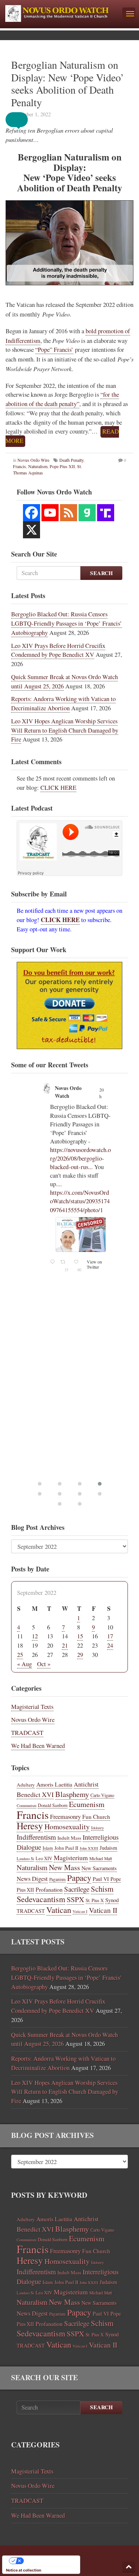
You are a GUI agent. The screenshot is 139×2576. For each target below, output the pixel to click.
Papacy (79, 1878)
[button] (22, 120)
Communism (27, 1806)
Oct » (44, 1664)
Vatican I (80, 1911)
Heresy (30, 1826)
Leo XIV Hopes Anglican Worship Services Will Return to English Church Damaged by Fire (65, 730)
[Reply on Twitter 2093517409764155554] (53, 1267)
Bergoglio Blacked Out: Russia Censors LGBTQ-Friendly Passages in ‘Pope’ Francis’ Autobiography (67, 623)
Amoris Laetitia (54, 1784)
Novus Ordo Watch (68, 1092)
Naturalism (38, 466)
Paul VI (101, 1879)
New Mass (64, 1867)
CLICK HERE (58, 788)
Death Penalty (71, 460)
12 (35, 1636)
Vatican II (103, 1910)
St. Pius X (95, 1900)
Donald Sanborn (53, 1805)
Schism (102, 1889)
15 (80, 1636)
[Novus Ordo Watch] (61, 12)
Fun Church (96, 1817)
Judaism (108, 1848)
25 (20, 1655)
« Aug (24, 1664)
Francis (19, 466)
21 (65, 1645)
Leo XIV (44, 1858)
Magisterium (71, 1858)
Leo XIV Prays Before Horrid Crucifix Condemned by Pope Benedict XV (58, 650)
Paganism (57, 1879)
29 (80, 1655)
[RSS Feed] (69, 513)
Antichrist (86, 1784)
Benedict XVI (35, 1794)
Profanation (49, 1889)
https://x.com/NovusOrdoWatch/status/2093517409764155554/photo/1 (80, 1201)
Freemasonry (65, 1817)
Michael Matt (101, 1858)
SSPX (75, 1899)
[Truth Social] (106, 513)
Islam (48, 1848)
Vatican (59, 1910)
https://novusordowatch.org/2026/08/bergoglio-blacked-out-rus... (80, 1158)
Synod (112, 1900)
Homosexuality (67, 1826)
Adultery (26, 1785)
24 (110, 1645)
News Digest (32, 1879)
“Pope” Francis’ (54, 350)
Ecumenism (87, 1804)
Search (101, 573)
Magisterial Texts (32, 1707)
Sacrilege (77, 1889)
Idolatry (97, 1828)
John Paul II (66, 1848)
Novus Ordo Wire (33, 460)
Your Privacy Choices (49, 2561)
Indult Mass (69, 1838)
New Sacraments (99, 1868)
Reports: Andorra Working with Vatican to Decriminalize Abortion (63, 703)
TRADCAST (27, 1733)
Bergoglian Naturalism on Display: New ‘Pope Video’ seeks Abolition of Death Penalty (67, 83)
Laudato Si (25, 1859)
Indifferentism (36, 1837)
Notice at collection (24, 2570)
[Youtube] (50, 513)
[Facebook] (32, 513)
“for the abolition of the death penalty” (62, 399)
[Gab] (87, 513)
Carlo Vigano (102, 1795)
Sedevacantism (41, 1899)
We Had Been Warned (38, 1746)
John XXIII (89, 1848)
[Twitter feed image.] (81, 1235)
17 (110, 1636)
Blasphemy (72, 1794)
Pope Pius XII (62, 466)
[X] (32, 530)
